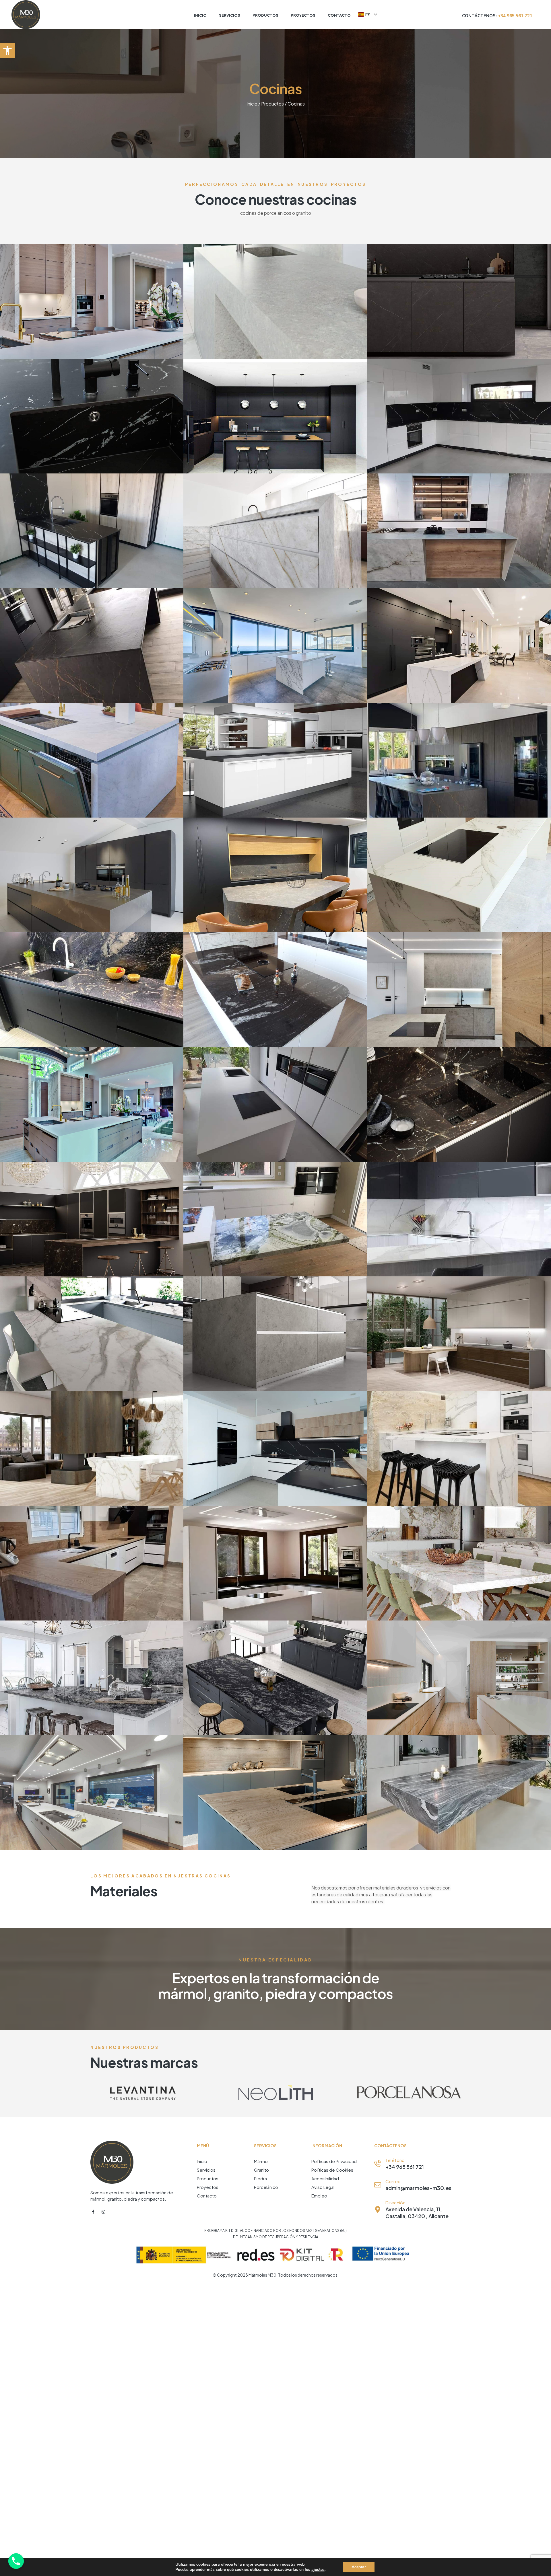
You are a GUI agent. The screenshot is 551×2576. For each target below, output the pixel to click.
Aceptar (359, 2567)
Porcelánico (266, 2187)
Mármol (261, 2161)
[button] (7, 50)
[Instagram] (103, 2212)
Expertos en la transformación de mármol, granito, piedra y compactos (275, 1986)
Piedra (260, 2178)
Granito (261, 2170)
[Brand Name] (143, 2093)
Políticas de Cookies (332, 2170)
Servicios (206, 2170)
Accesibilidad (325, 2178)
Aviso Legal (323, 2187)
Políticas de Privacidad (334, 2161)
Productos (272, 104)
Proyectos (208, 2187)
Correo (393, 2181)
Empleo (319, 2196)
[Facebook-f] (93, 2212)
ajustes (318, 2570)
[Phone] (16, 2561)
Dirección (395, 2202)
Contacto (207, 2196)
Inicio (252, 104)
